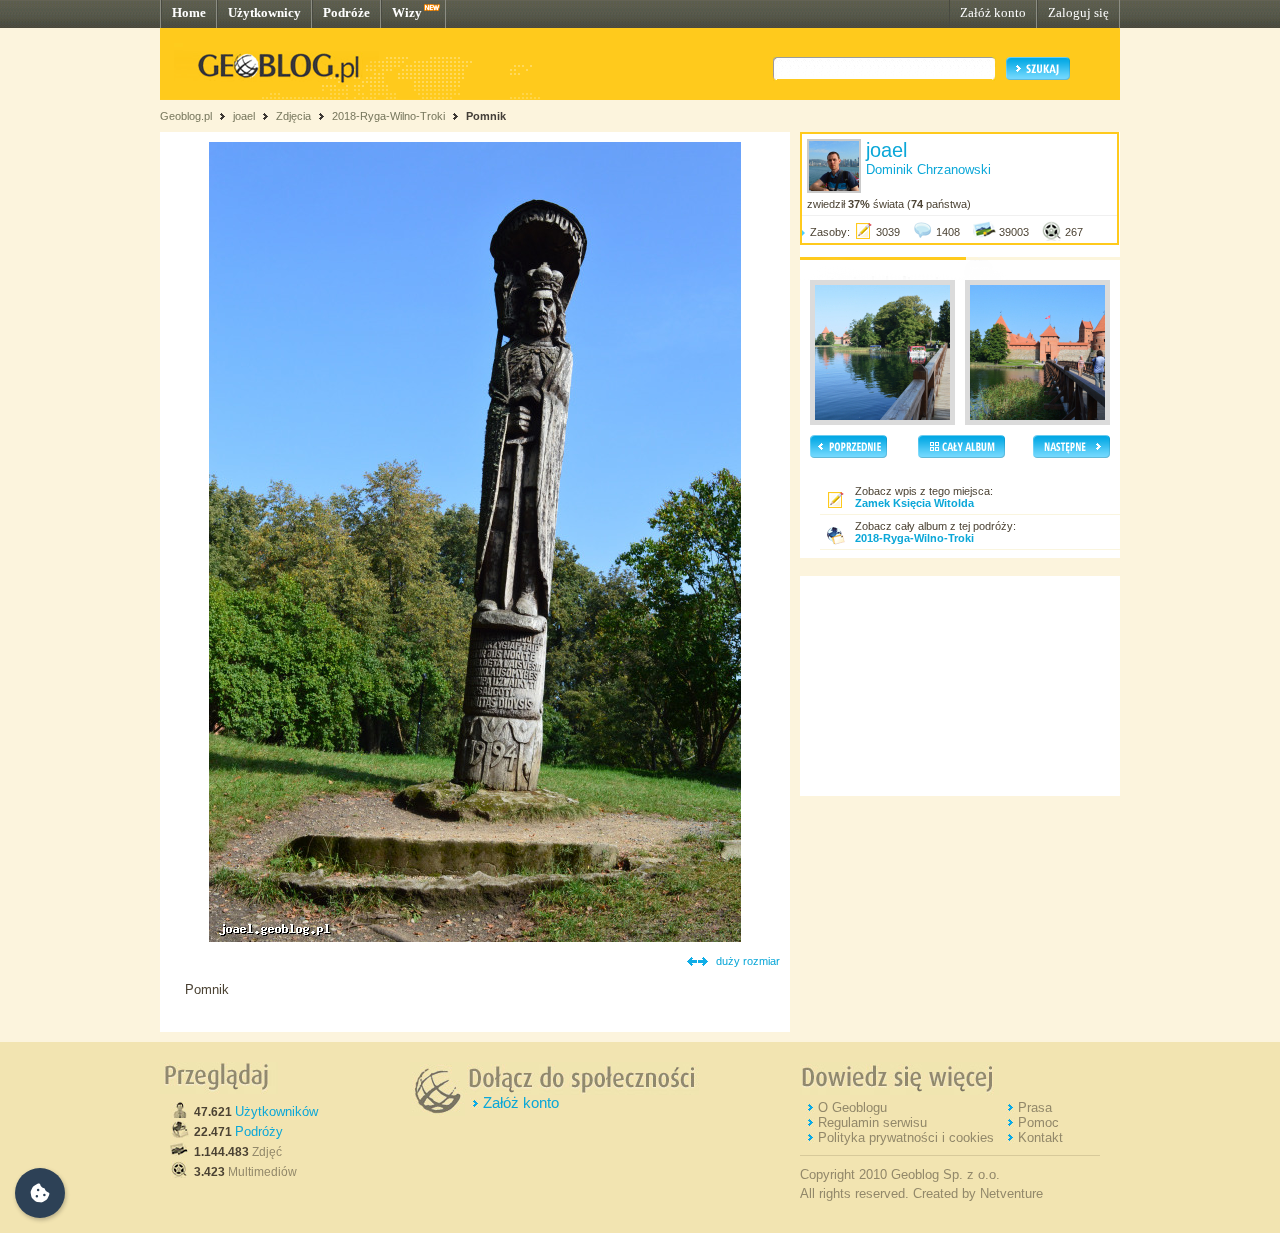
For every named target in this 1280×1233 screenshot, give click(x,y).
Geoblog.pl (186, 116)
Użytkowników (276, 1111)
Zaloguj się (1078, 12)
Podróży (259, 1131)
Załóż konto (993, 12)
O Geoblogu (852, 1107)
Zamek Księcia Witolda (914, 503)
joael (244, 116)
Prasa (1035, 1107)
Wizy (407, 12)
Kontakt (1040, 1137)
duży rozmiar (748, 961)
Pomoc (1038, 1122)
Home (189, 12)
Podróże (346, 12)
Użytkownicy (264, 12)
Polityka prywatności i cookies (906, 1137)
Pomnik (486, 116)
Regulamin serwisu (872, 1122)
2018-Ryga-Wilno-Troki (388, 116)
